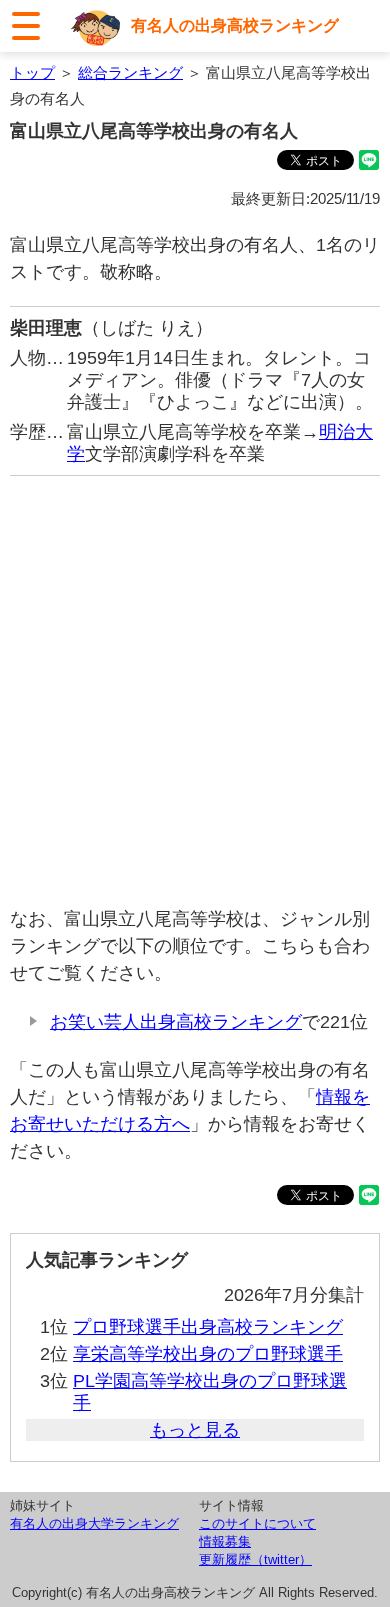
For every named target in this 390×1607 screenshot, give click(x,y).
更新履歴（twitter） (255, 1559)
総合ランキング (130, 72)
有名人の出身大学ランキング (94, 1523)
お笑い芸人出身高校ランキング (176, 1022)
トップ (32, 72)
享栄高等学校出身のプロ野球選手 (208, 1354)
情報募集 (225, 1541)
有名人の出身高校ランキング (235, 25)
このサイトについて (257, 1523)
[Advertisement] (195, 691)
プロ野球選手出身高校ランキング (208, 1327)
